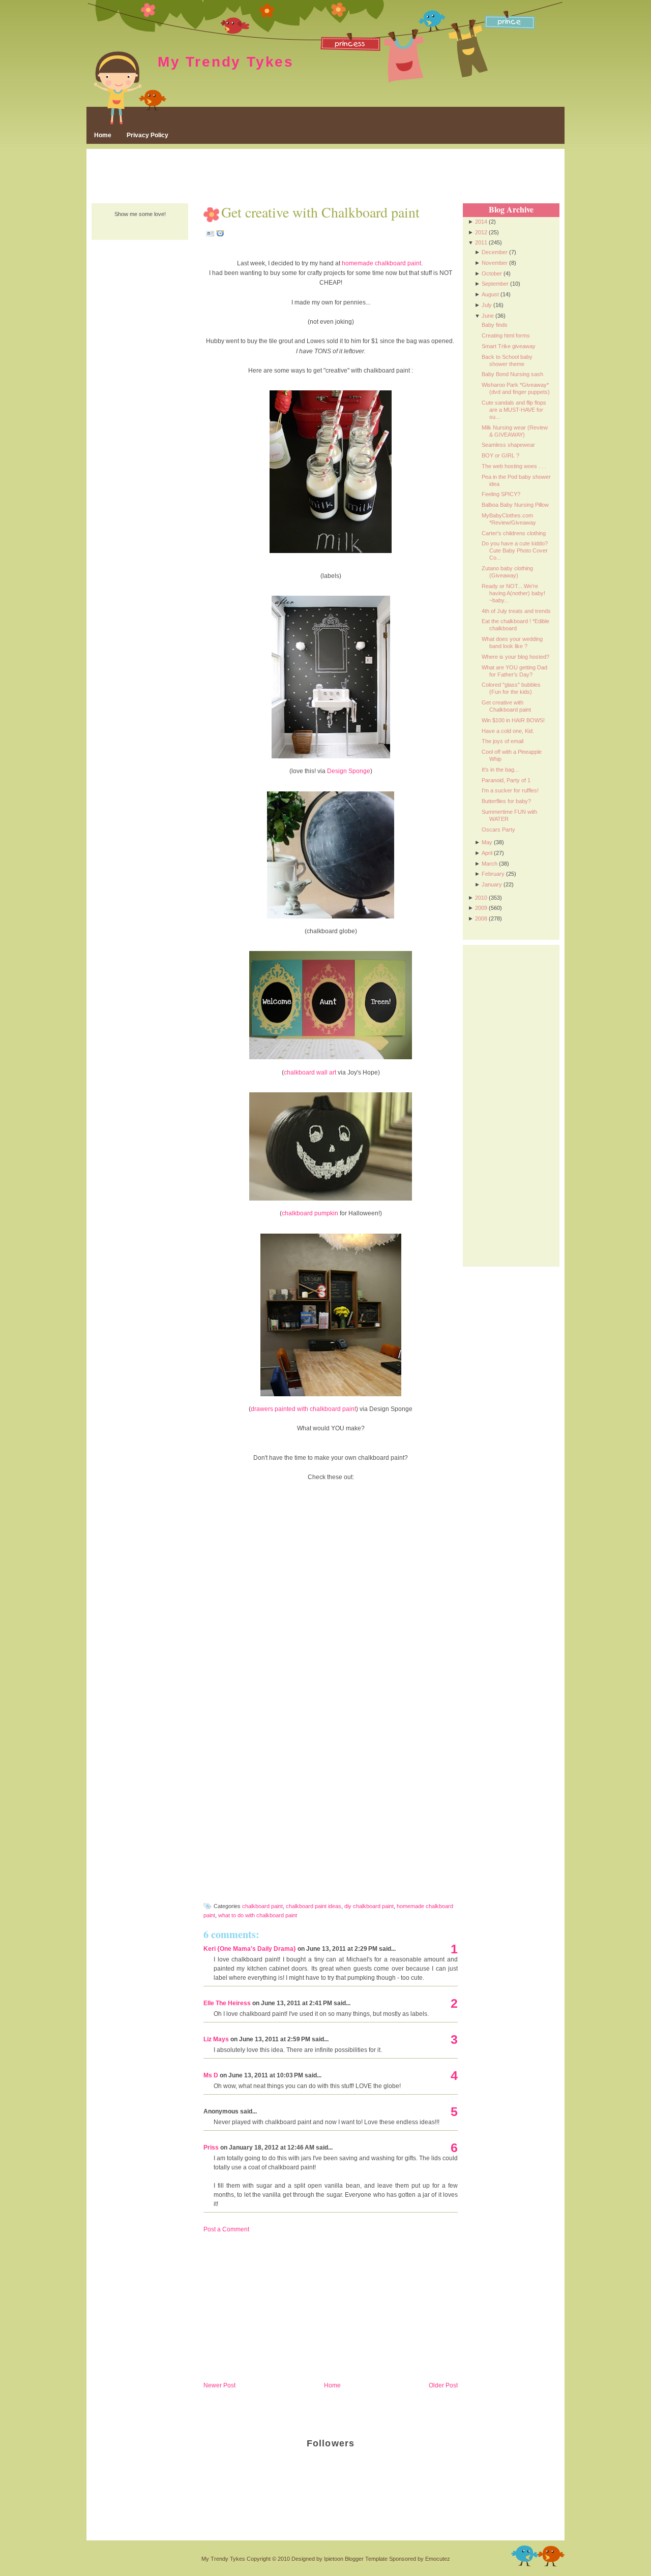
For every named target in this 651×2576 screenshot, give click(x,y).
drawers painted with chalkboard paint (303, 1409)
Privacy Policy (147, 135)
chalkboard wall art (310, 1072)
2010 (481, 898)
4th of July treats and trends (516, 611)
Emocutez (438, 2559)
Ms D (211, 2075)
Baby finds (495, 325)
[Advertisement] (325, 177)
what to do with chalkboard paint (258, 1915)
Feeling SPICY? (501, 494)
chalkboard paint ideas (314, 1906)
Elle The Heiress (227, 2003)
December (495, 252)
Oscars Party (498, 830)
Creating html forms (506, 335)
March (490, 864)
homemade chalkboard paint (381, 263)
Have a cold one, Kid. (508, 731)
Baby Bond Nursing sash (512, 374)
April (487, 853)
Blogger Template (366, 2559)
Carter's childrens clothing (514, 533)
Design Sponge (349, 771)
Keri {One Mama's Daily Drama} (250, 1949)
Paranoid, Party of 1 (506, 780)
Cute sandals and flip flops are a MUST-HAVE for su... (514, 410)
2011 (481, 242)
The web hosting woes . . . (514, 466)
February (493, 874)
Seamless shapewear (508, 445)
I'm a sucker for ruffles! (510, 790)
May (487, 842)
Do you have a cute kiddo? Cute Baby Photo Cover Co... (515, 550)
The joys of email (502, 741)
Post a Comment (226, 2229)
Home (103, 135)
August (490, 294)
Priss (211, 2148)
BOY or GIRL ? (500, 455)
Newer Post (219, 2385)
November (495, 263)
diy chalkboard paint (369, 1906)
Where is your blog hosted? (515, 657)
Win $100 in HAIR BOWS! (513, 720)
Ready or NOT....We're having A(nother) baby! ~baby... (513, 593)
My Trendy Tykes (226, 62)
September (495, 284)
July (487, 305)
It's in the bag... (500, 770)
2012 (481, 232)
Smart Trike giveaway (509, 346)
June (488, 316)
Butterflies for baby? (506, 801)
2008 (481, 918)
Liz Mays (216, 2039)
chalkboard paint (262, 1906)
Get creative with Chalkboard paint (320, 212)
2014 (481, 222)
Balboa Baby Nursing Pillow (515, 505)
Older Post (443, 2385)
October (492, 273)
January (492, 884)
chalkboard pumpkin (310, 1213)
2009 (481, 908)
